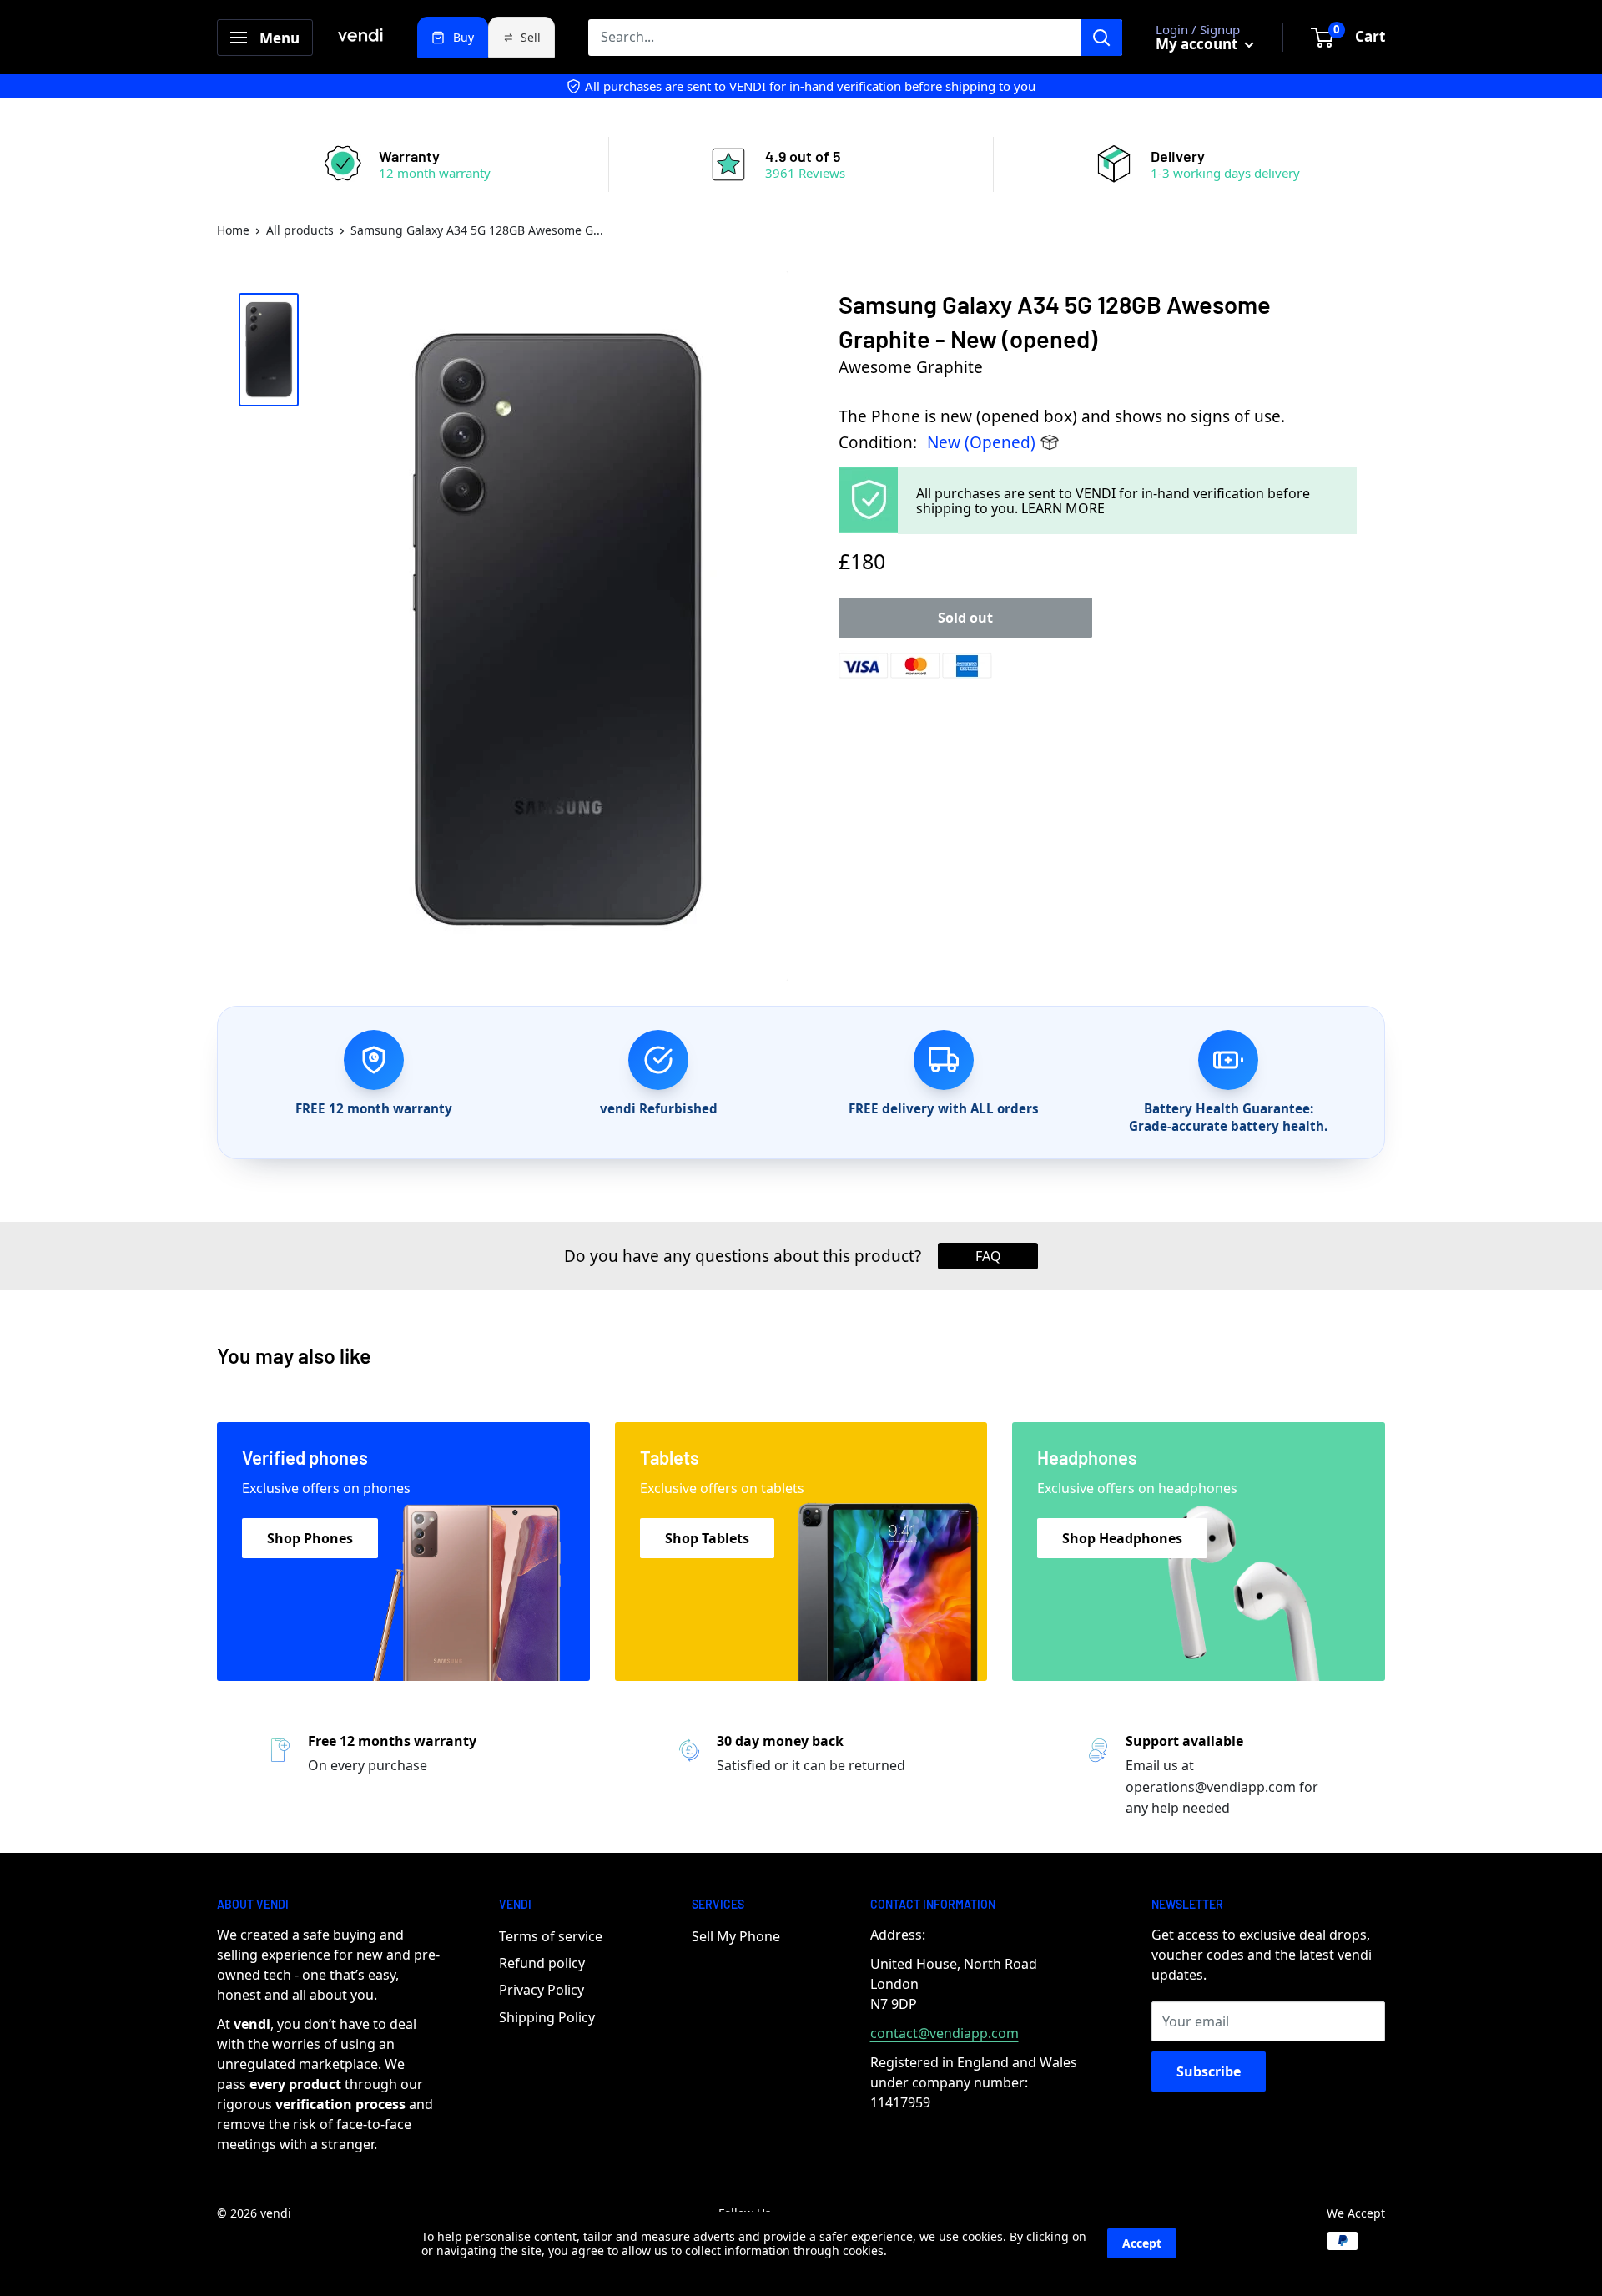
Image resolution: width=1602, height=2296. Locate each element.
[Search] (1101, 38)
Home (233, 230)
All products (300, 230)
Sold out (965, 618)
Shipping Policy (547, 2017)
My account (1198, 44)
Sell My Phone (736, 1936)
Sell (531, 37)
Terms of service (551, 1936)
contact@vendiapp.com (945, 2033)
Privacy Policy (542, 1990)
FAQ (988, 1256)
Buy (463, 37)
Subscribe (1209, 2071)
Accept (1142, 2243)
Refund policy (542, 1963)
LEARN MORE (1063, 508)
